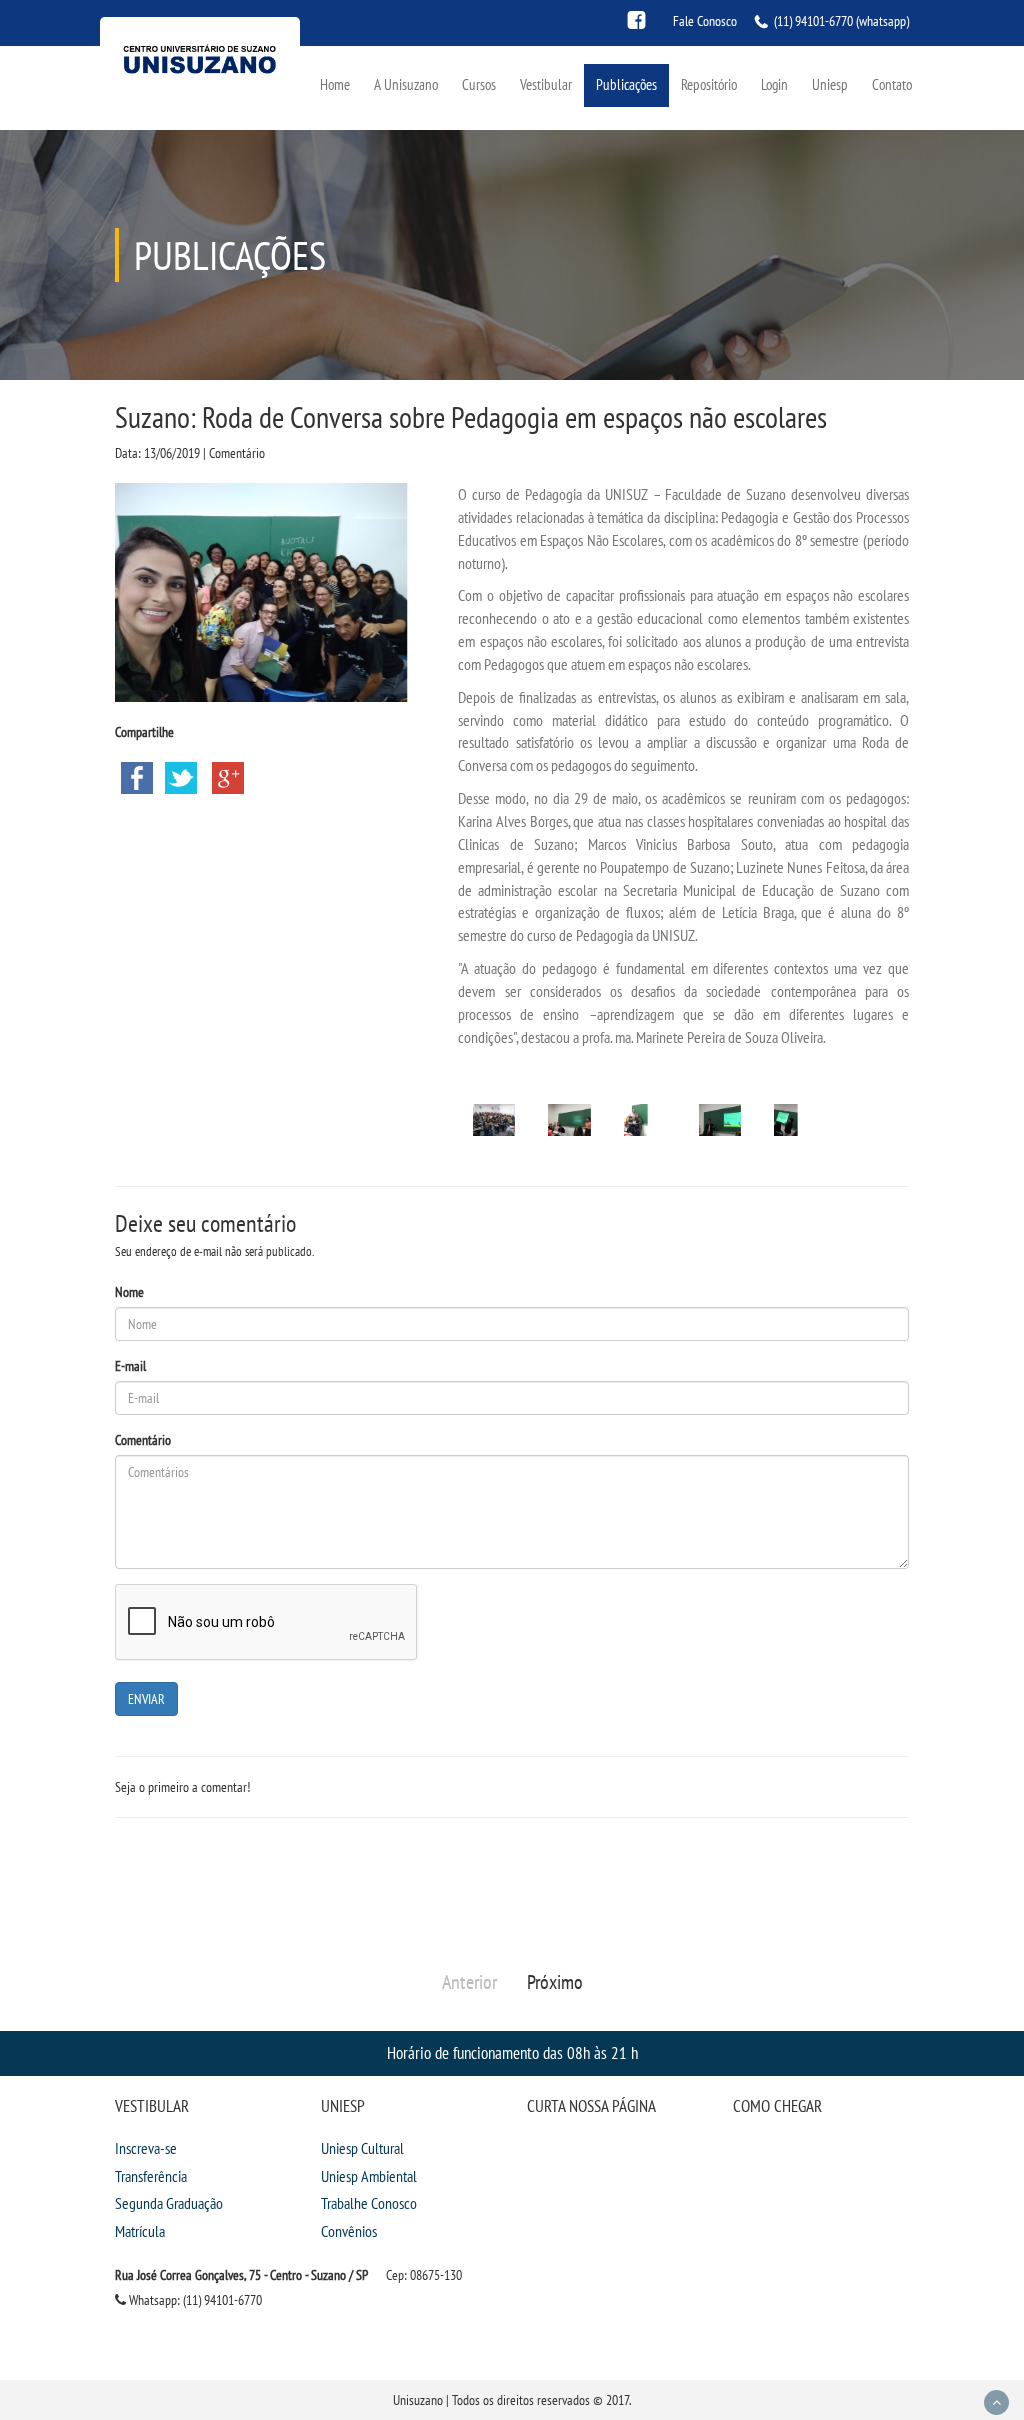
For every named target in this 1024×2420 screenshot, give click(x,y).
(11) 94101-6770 (813, 21)
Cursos (479, 84)
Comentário (143, 1440)
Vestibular (546, 84)
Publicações (626, 84)
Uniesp (830, 84)
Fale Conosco (705, 21)
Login (774, 84)
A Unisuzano (406, 84)
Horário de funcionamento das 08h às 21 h (512, 2052)
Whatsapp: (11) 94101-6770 (194, 2300)
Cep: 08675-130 (424, 2275)
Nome (129, 1292)
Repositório (709, 84)
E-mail (130, 1366)
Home (335, 84)
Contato (892, 84)
